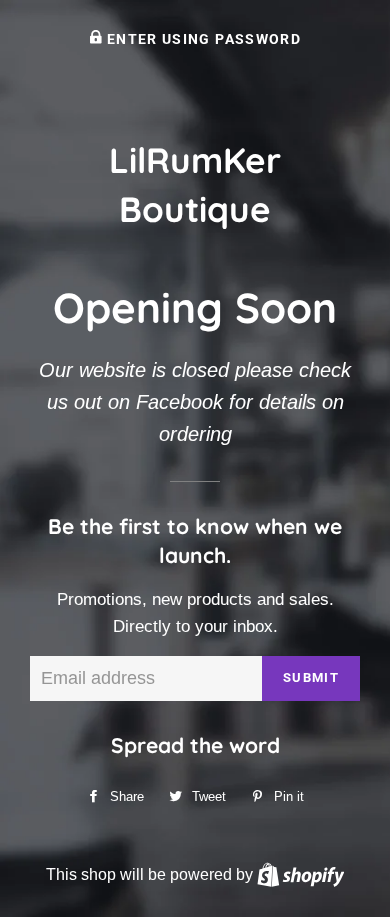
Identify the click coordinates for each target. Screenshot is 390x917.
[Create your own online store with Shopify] (300, 874)
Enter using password (202, 39)
